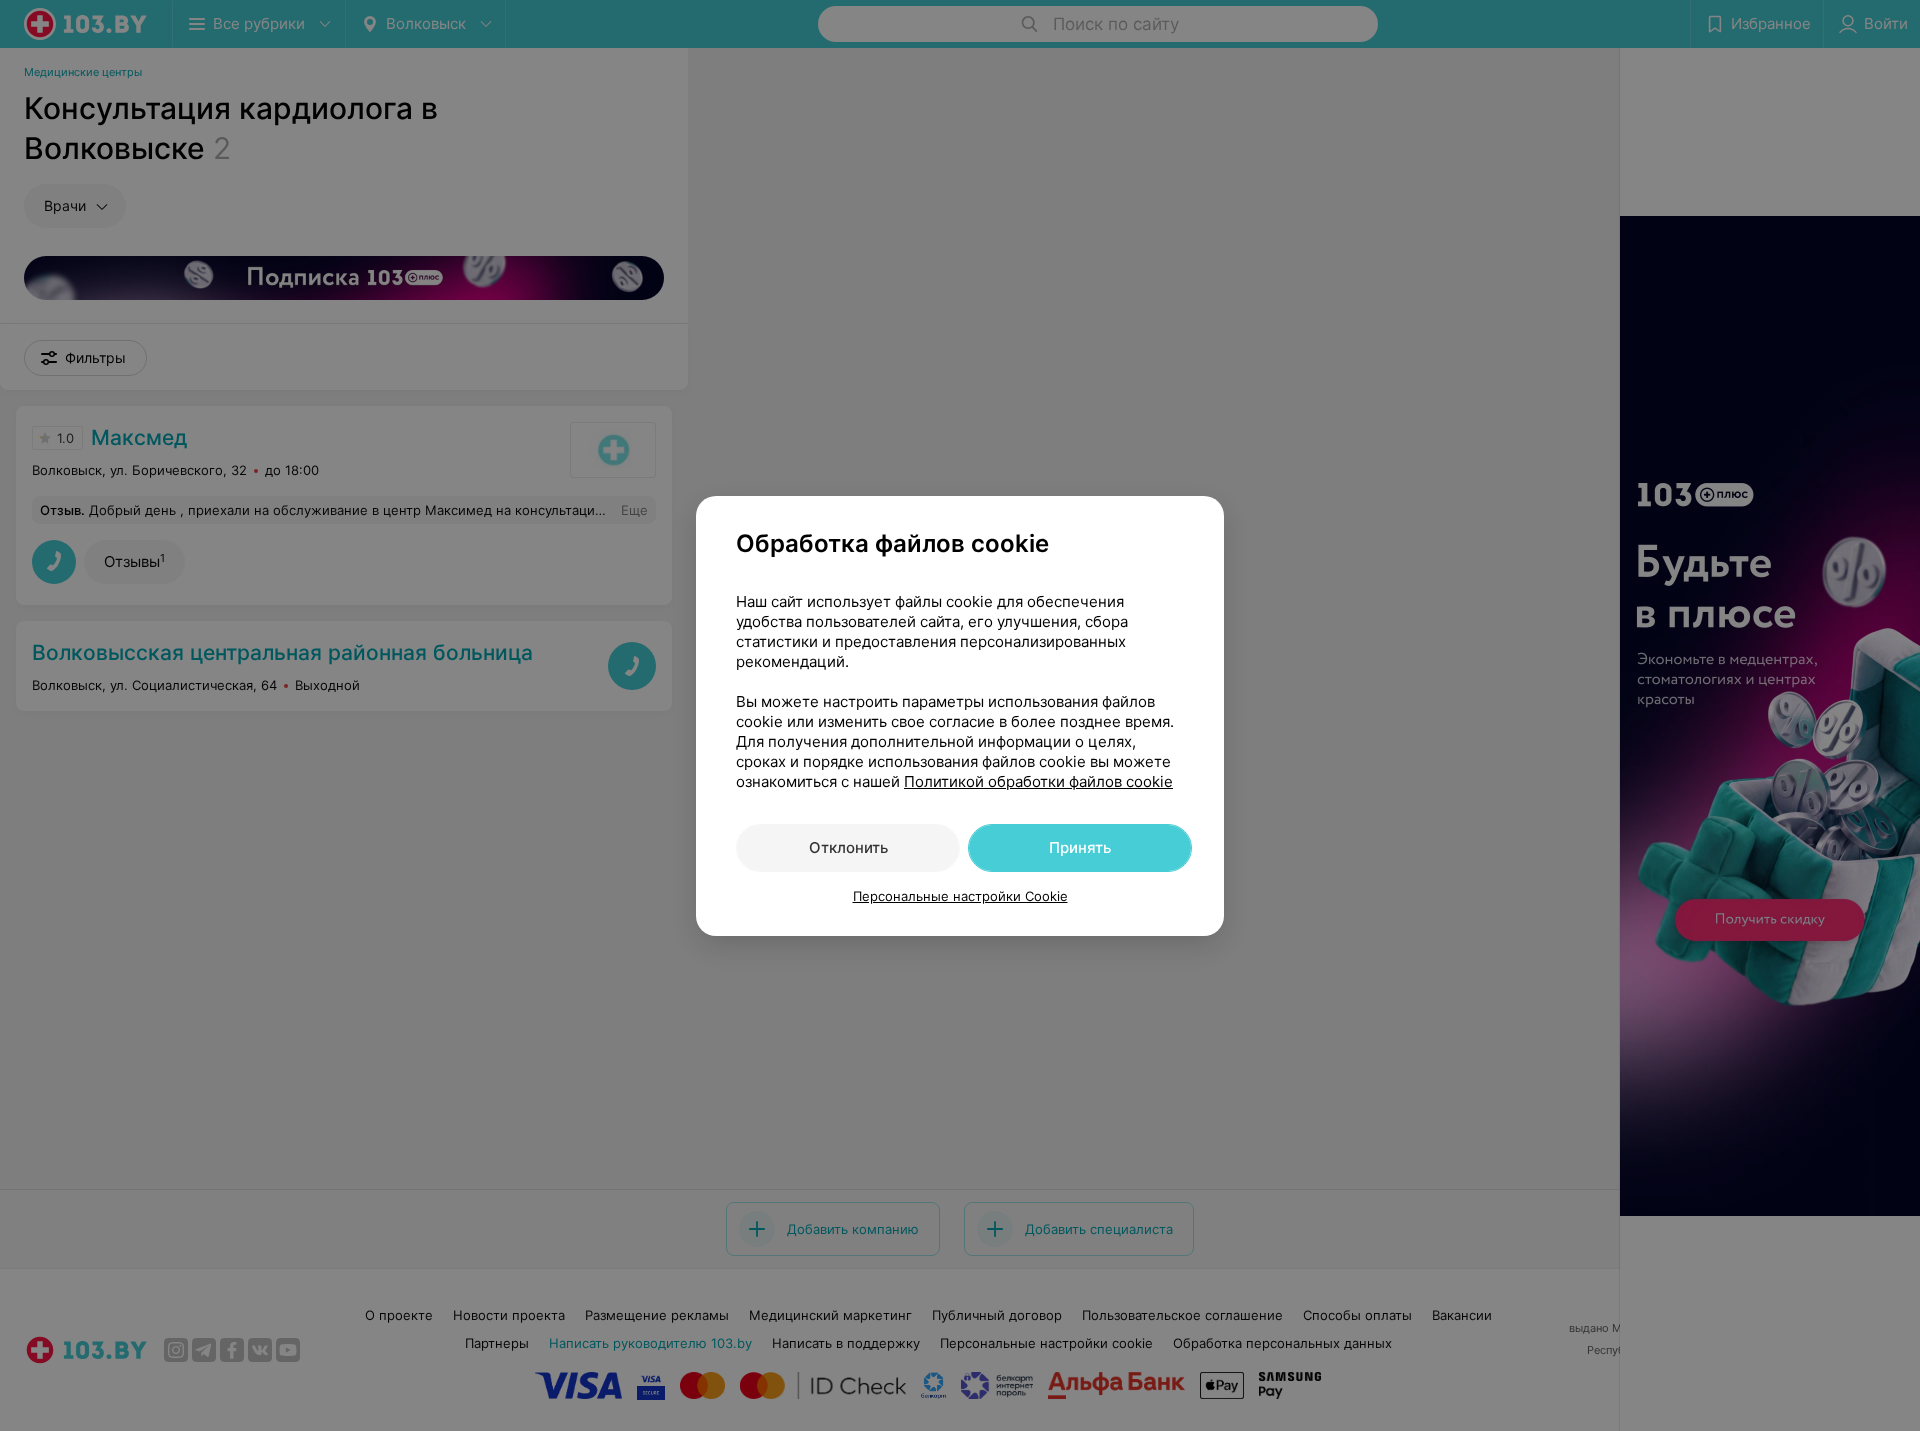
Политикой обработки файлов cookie (1038, 781)
